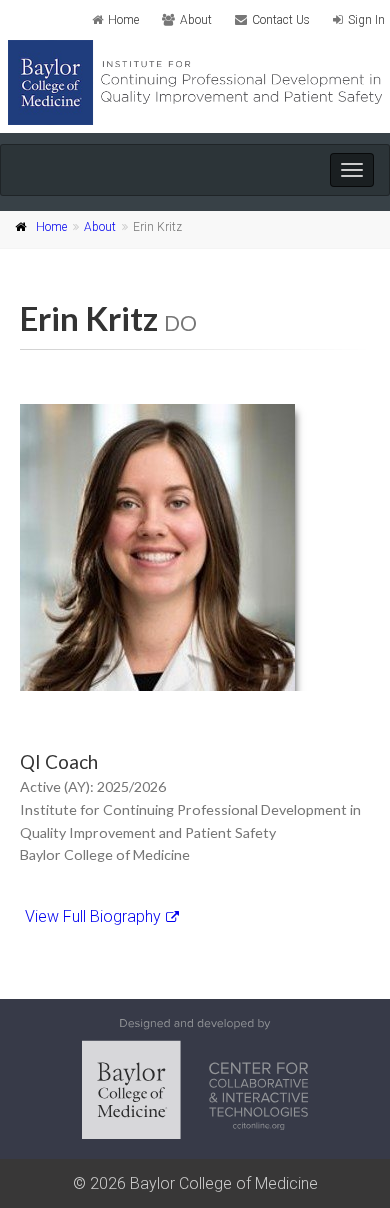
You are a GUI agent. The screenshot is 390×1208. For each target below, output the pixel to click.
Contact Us (281, 20)
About (196, 20)
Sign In (366, 20)
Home (123, 20)
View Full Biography (93, 916)
